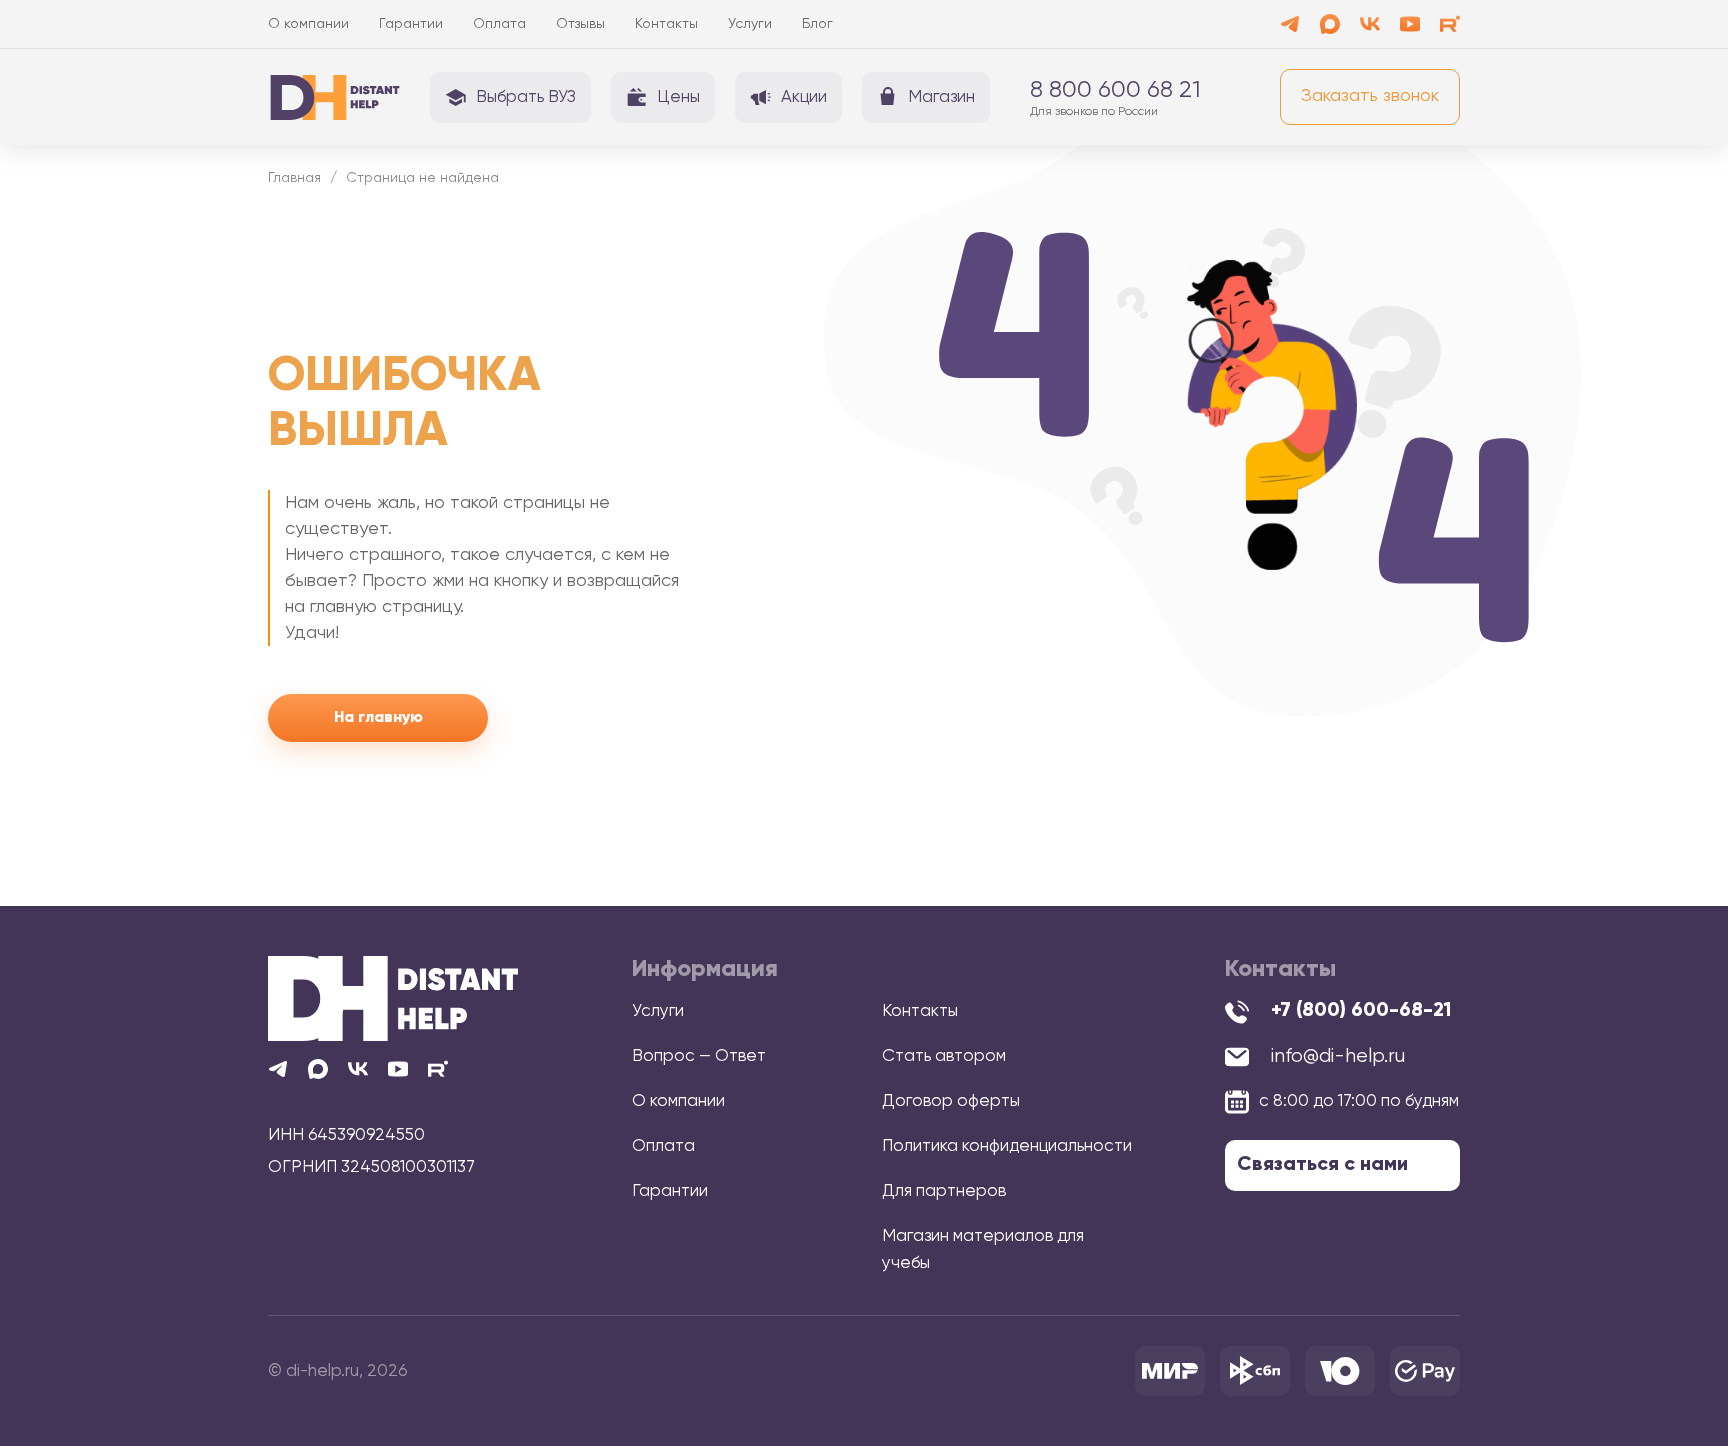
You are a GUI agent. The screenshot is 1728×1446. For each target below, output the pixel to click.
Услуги (750, 24)
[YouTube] (1410, 24)
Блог (817, 24)
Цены (678, 97)
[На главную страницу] (393, 998)
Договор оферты (951, 1101)
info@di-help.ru (1338, 1056)
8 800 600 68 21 (1115, 90)
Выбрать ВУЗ (526, 97)
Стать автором (944, 1056)
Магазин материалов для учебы (983, 1250)
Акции (804, 97)
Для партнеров (944, 1191)
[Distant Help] (335, 97)
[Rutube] (1450, 24)
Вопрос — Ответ (699, 1056)
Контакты (666, 24)
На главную (378, 718)
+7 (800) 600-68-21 (1361, 1011)
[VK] (1370, 24)
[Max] (1330, 24)
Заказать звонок (1370, 96)
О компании (308, 24)
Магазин (941, 97)
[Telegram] (1290, 24)
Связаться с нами (1322, 1165)
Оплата (499, 24)
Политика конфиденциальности (1007, 1146)
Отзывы (580, 24)
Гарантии (411, 24)
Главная (294, 178)
